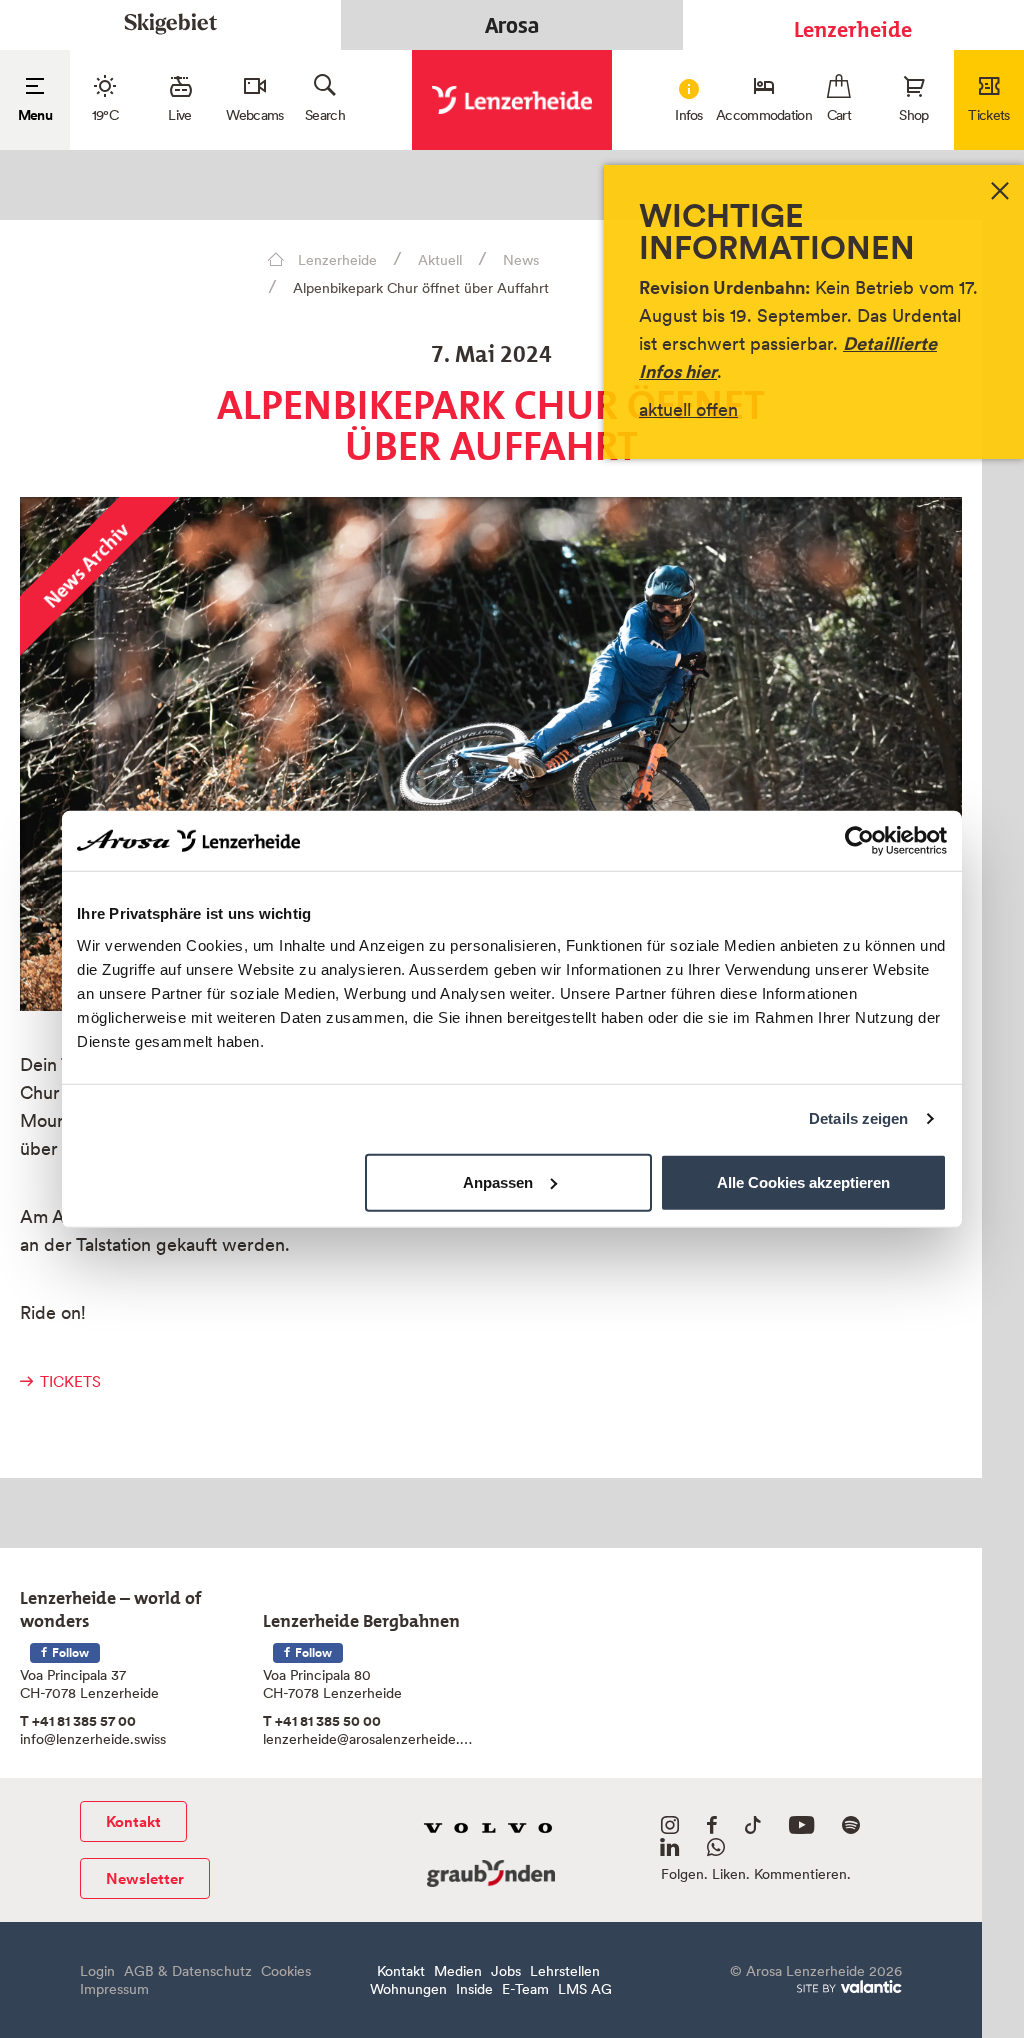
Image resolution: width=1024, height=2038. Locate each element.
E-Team (525, 1989)
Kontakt (133, 1821)
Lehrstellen (565, 1971)
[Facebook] (712, 1829)
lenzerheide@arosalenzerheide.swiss (369, 1739)
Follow (69, 1652)
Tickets (70, 1381)
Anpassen (498, 1181)
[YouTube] (801, 1829)
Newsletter (145, 1878)
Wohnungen (408, 1989)
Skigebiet (170, 24)
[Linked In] (669, 1851)
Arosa (512, 25)
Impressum (114, 1989)
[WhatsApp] (716, 1851)
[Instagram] (670, 1829)
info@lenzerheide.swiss (93, 1739)
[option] (491, 754)
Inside (474, 1989)
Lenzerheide (853, 24)
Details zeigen (858, 1118)
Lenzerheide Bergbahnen (361, 1616)
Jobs (506, 1971)
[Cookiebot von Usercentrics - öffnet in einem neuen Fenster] (859, 841)
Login (97, 1971)
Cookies (286, 1971)
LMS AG (585, 1989)
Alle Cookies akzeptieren (803, 1181)
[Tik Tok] (753, 1829)
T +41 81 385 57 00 (78, 1721)
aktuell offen (688, 409)
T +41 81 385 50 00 (322, 1721)
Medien (458, 1971)
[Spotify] (851, 1829)
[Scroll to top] (988, 2002)
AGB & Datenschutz (188, 1971)
